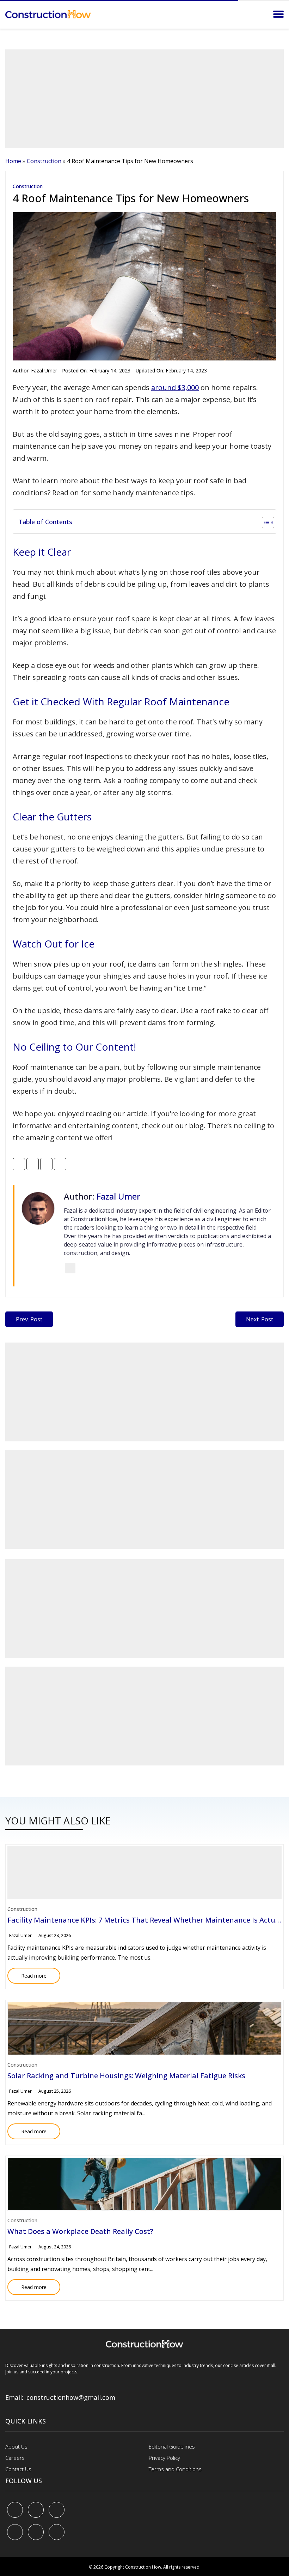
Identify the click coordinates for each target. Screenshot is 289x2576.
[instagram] (57, 2532)
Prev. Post (29, 1319)
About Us (16, 2446)
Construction (44, 161)
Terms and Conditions (175, 2469)
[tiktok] (36, 2532)
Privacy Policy (164, 2458)
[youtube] (15, 2532)
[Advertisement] (144, 99)
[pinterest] (57, 2510)
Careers (15, 2458)
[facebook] (15, 2510)
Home (13, 161)
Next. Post (260, 1319)
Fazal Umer (44, 370)
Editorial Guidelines (172, 2446)
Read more (27, 1973)
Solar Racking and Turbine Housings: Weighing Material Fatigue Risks (126, 2076)
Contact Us (18, 2469)
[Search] (259, 14)
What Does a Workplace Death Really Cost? (80, 2231)
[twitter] (36, 2510)
